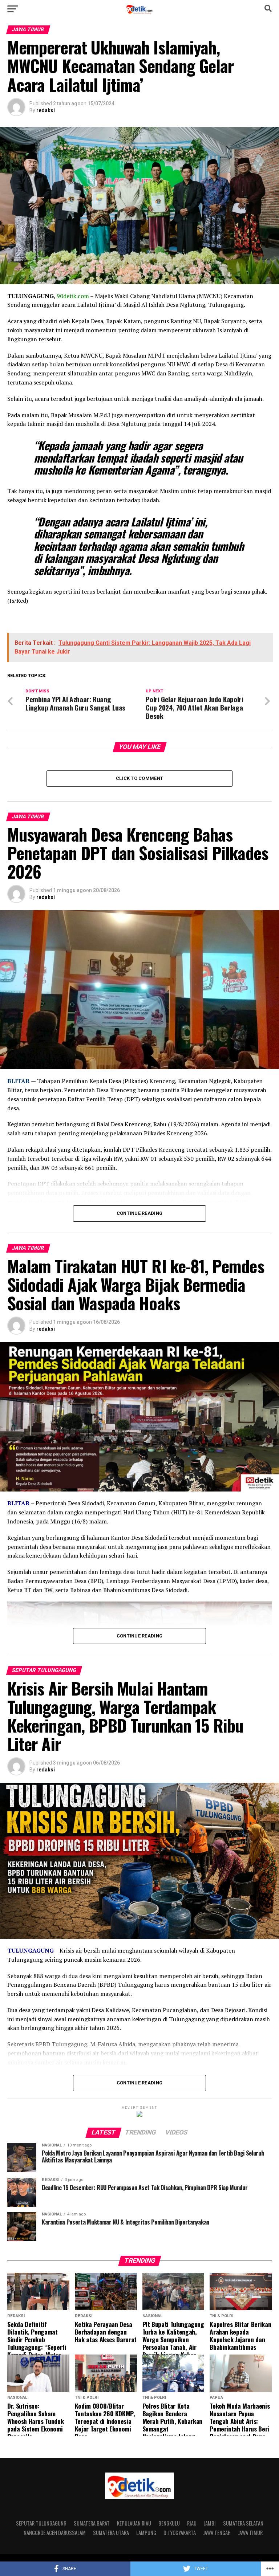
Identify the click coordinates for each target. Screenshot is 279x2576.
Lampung (146, 2533)
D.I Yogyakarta (180, 2533)
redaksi (46, 110)
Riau (192, 2523)
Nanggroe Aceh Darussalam (55, 2533)
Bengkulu (169, 2523)
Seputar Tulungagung (41, 2523)
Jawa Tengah (217, 2533)
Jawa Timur (250, 2533)
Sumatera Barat (92, 2523)
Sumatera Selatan (243, 2523)
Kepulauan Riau (134, 2523)
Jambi (210, 2523)
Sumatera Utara (111, 2533)
